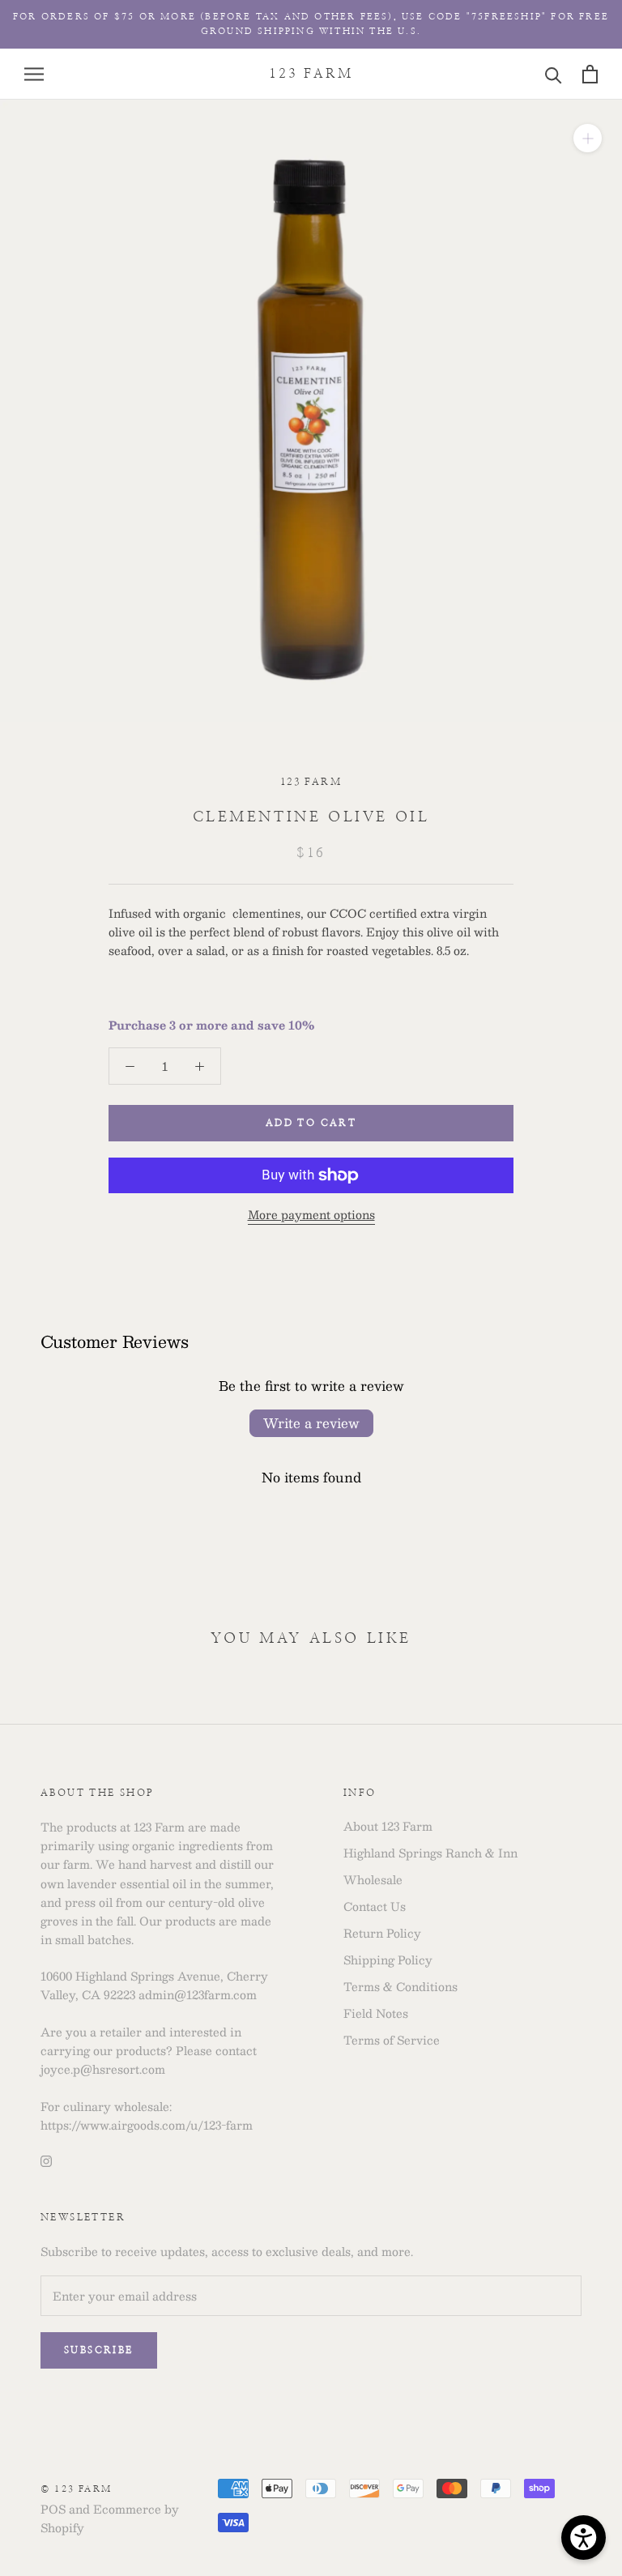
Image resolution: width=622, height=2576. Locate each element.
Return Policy (382, 1933)
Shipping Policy (388, 1960)
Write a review (311, 1423)
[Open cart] (590, 74)
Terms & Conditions (400, 1987)
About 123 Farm (388, 1826)
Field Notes (376, 2013)
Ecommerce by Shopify (110, 2518)
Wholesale (373, 1880)
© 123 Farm (76, 2489)
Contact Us (375, 1906)
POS (53, 2509)
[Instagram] (46, 2160)
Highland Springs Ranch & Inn (430, 1853)
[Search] (554, 74)
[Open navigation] (34, 75)
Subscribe (99, 2350)
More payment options (311, 1214)
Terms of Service (392, 2040)
